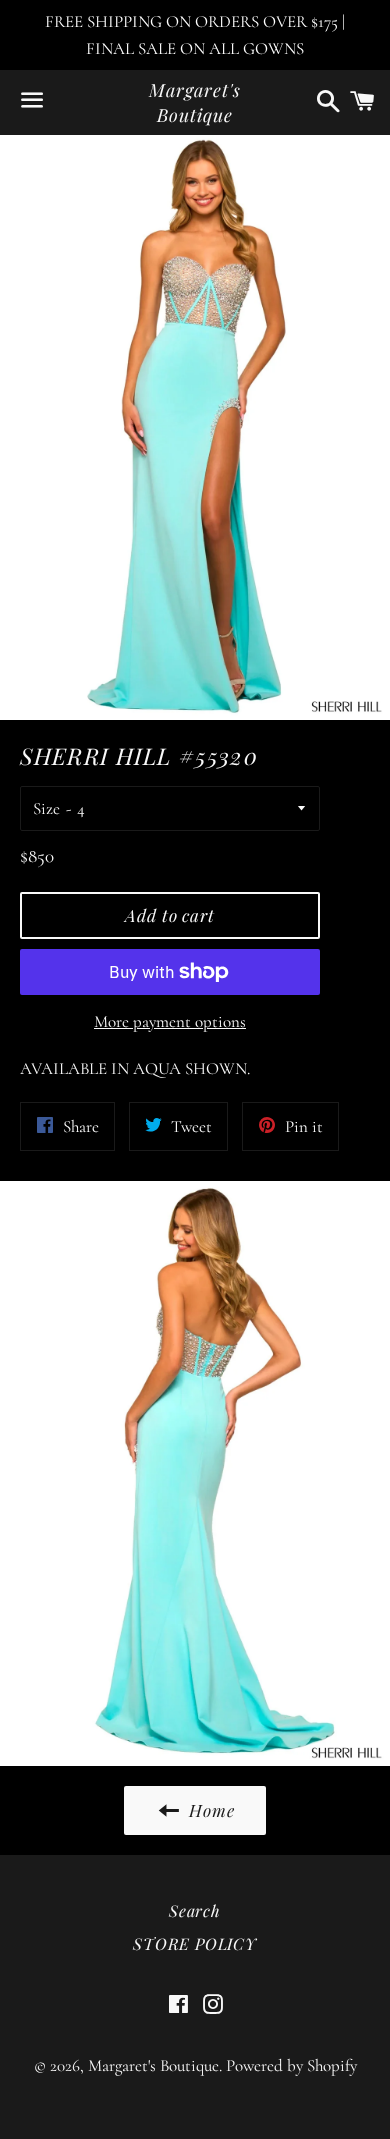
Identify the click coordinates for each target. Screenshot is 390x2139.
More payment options (170, 1021)
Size (46, 808)
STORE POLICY (195, 1943)
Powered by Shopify (291, 2065)
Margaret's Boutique (194, 102)
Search (195, 1910)
